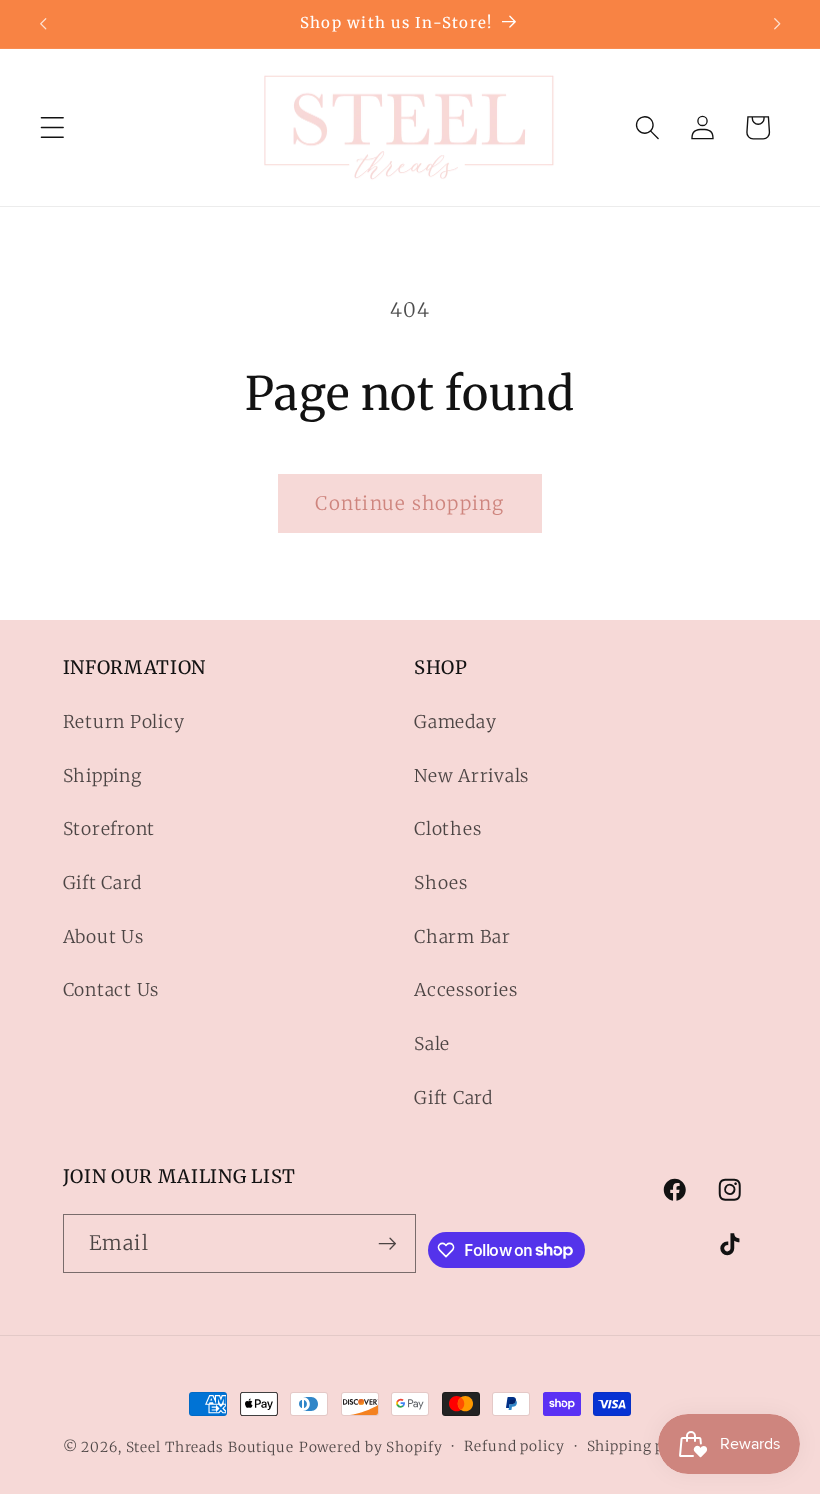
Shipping (102, 776)
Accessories (465, 990)
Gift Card (102, 883)
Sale (432, 1044)
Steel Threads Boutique (210, 1447)
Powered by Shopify (371, 1447)
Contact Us (111, 990)
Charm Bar (462, 937)
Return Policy (124, 722)
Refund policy (514, 1446)
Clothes (447, 829)
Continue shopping (409, 503)
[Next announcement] (777, 24)
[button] (52, 127)
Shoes (441, 883)
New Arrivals (471, 776)
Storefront (109, 829)
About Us (103, 937)
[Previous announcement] (43, 24)
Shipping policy (643, 1446)
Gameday (455, 722)
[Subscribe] (387, 1243)
